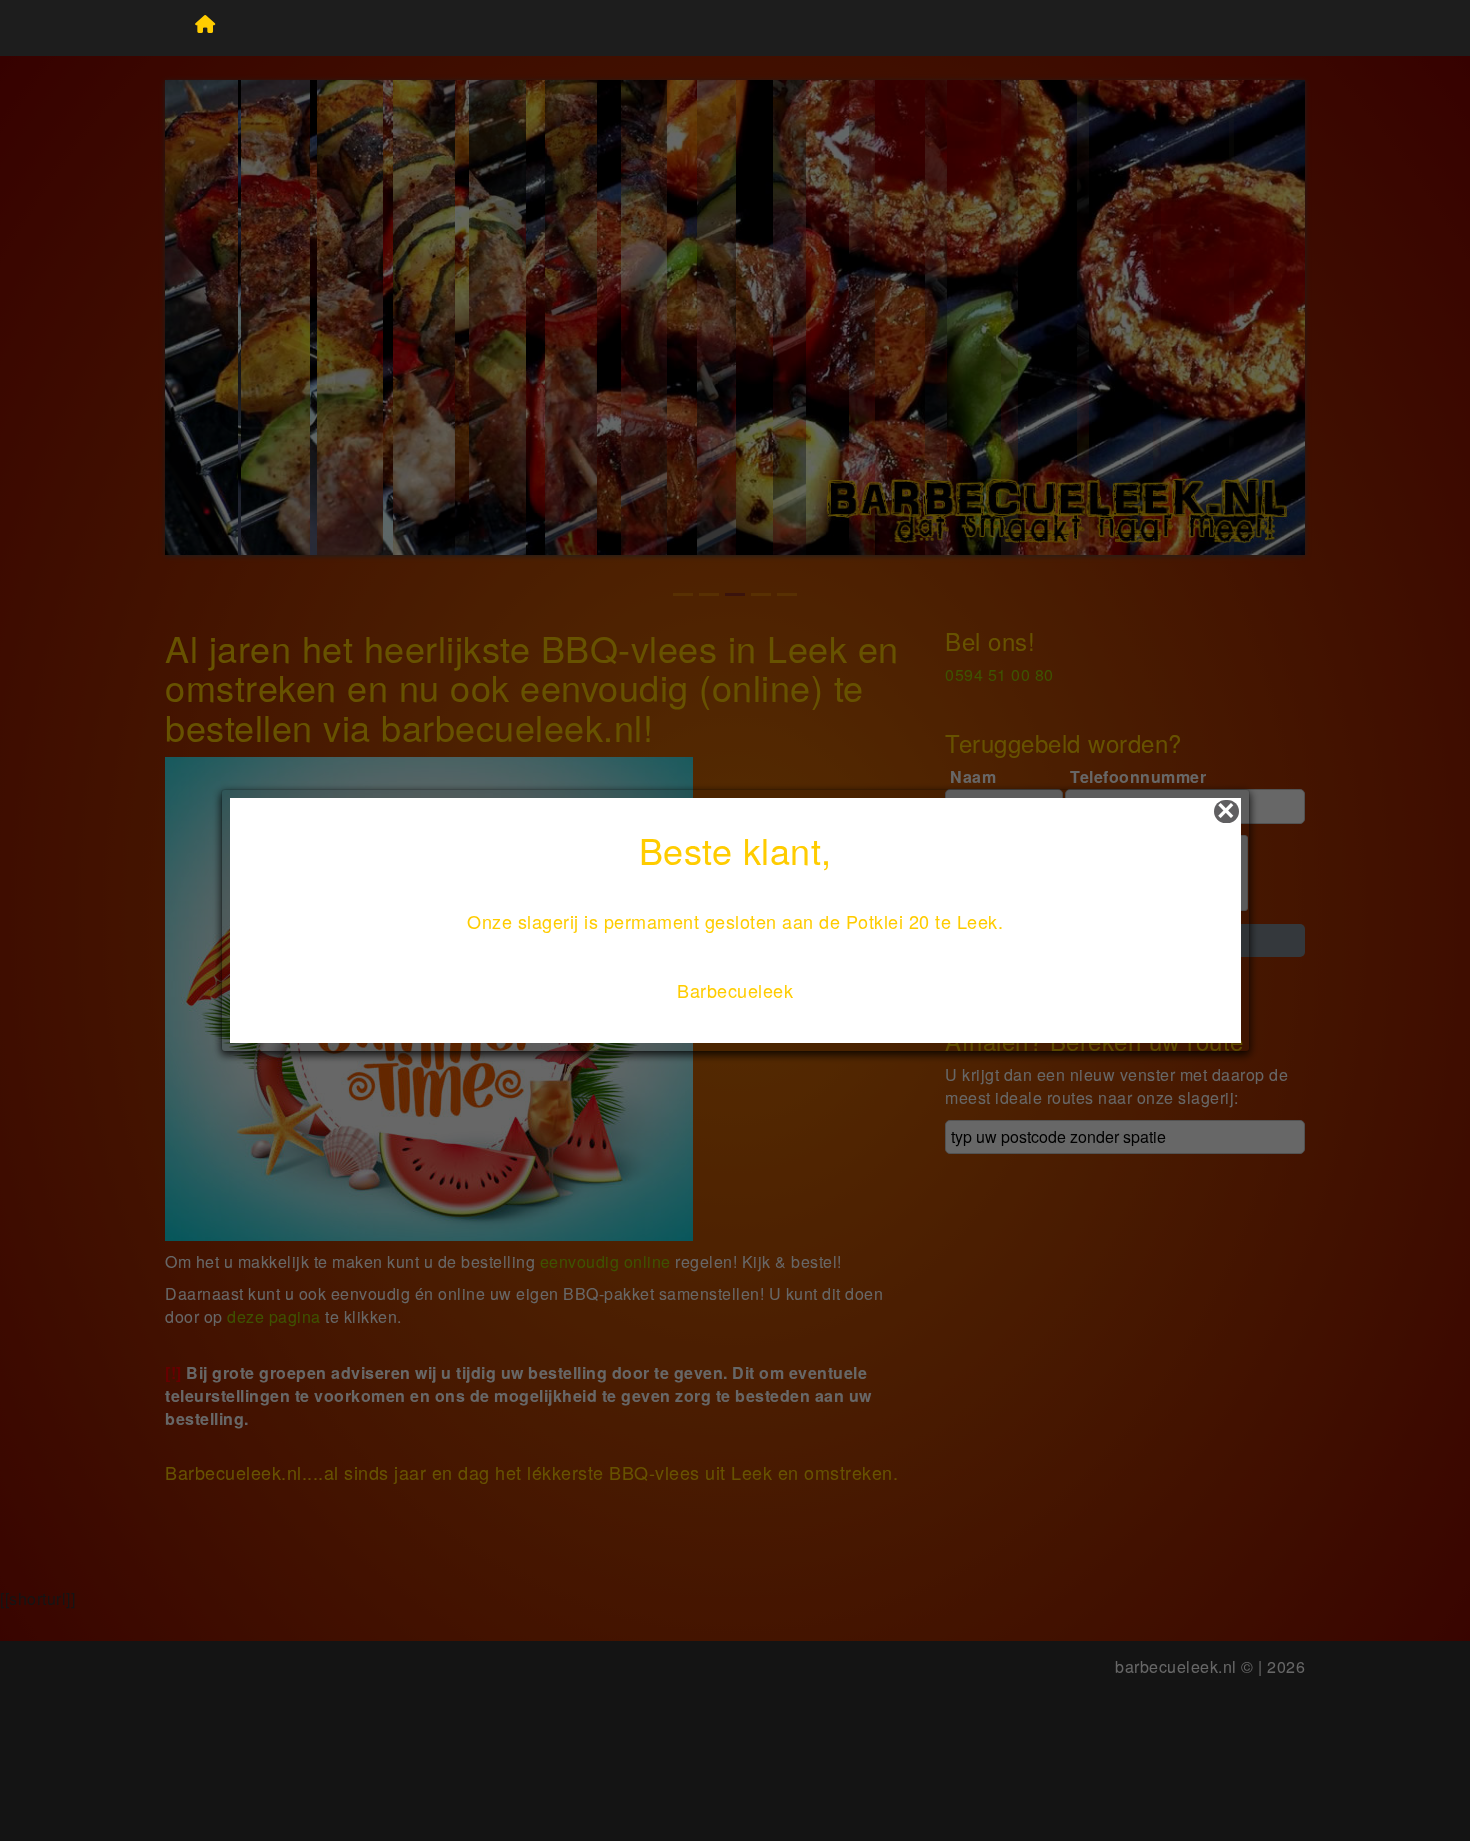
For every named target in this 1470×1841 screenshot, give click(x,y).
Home (206, 28)
